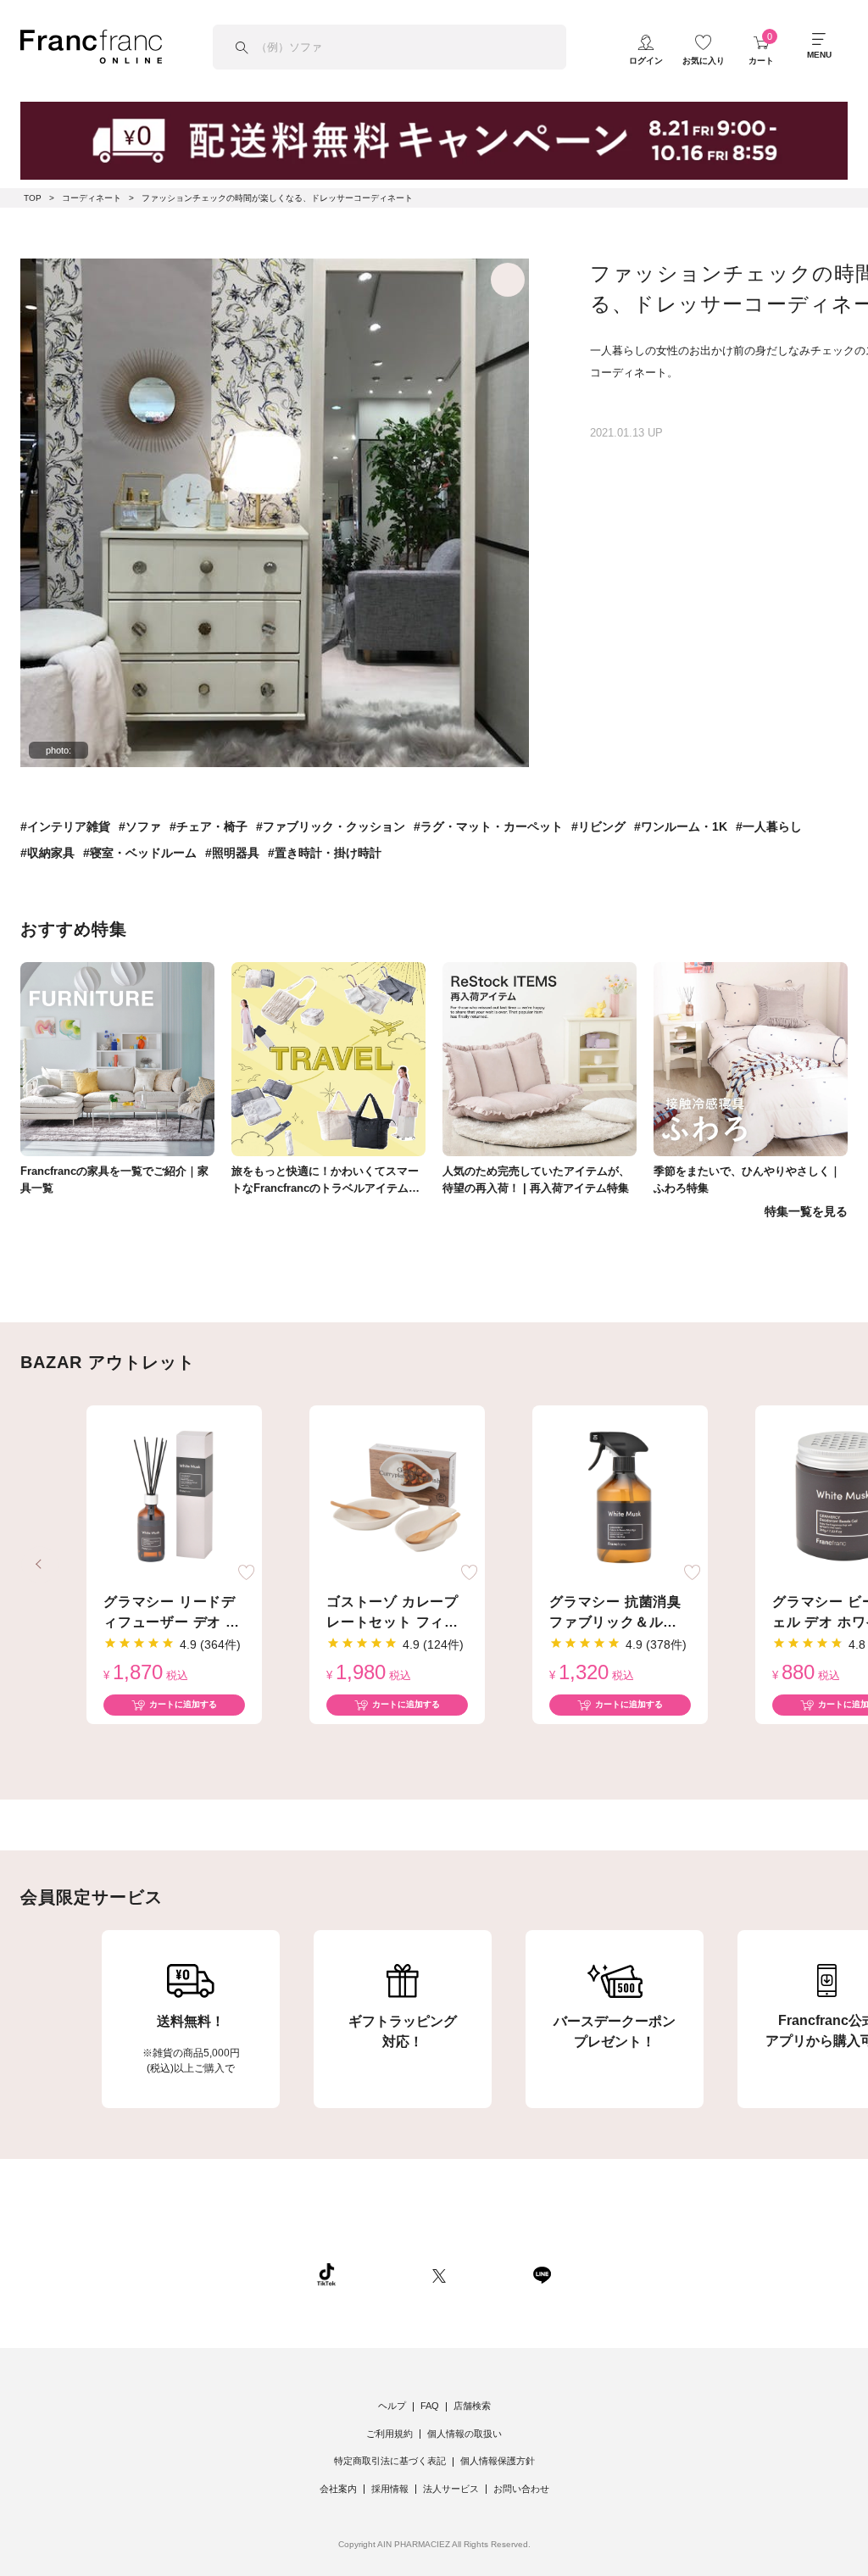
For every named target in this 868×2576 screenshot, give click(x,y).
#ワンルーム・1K (681, 826)
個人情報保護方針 (498, 2461)
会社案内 (338, 2489)
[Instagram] (384, 2273)
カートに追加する (183, 1704)
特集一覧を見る (806, 1211)
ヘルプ (392, 2406)
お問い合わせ (521, 2489)
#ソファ (140, 826)
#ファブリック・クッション (331, 826)
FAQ (430, 2406)
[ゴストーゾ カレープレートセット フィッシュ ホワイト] (397, 1497)
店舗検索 (472, 2406)
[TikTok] (326, 2273)
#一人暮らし (769, 826)
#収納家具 (47, 853)
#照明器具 (232, 853)
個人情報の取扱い (465, 2434)
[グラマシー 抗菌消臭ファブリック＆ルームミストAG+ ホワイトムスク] (620, 1497)
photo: (58, 750)
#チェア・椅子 (209, 826)
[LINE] (542, 2273)
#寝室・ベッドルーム (140, 853)
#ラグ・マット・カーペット (488, 826)
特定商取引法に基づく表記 (390, 2461)
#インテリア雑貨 (65, 826)
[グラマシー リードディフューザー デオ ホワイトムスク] (174, 1497)
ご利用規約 (389, 2434)
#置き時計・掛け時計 (325, 853)
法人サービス (451, 2489)
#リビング (598, 826)
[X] (439, 2273)
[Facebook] (489, 2273)
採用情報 (390, 2489)
